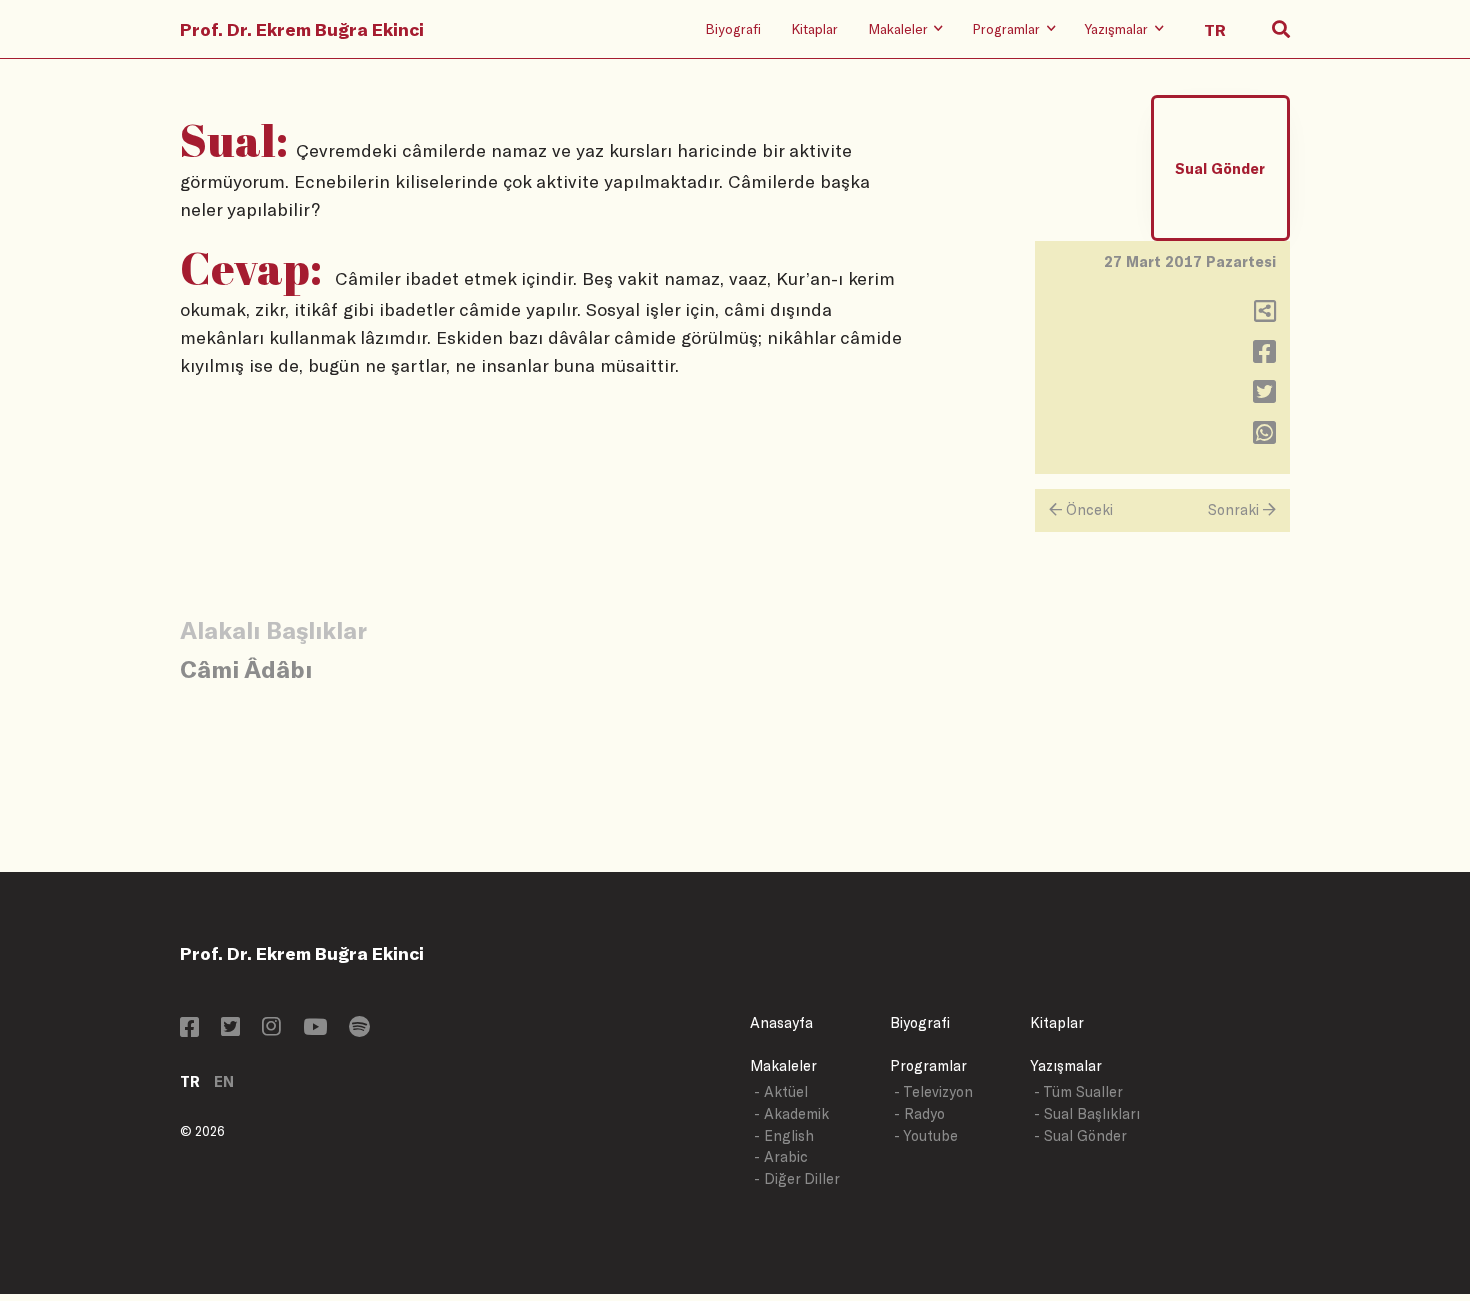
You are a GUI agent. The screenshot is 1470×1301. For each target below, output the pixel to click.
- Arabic (781, 1156)
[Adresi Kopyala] (1265, 315)
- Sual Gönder (1080, 1135)
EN (224, 1081)
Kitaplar (814, 28)
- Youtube (926, 1135)
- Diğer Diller (797, 1178)
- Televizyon (933, 1091)
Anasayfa (781, 1022)
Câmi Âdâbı (246, 668)
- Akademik (791, 1113)
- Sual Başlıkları (1087, 1113)
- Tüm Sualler (1078, 1091)
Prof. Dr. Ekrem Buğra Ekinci (302, 29)
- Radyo (919, 1113)
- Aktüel (781, 1091)
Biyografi (733, 28)
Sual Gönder (1220, 168)
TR (190, 1081)
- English (784, 1135)
